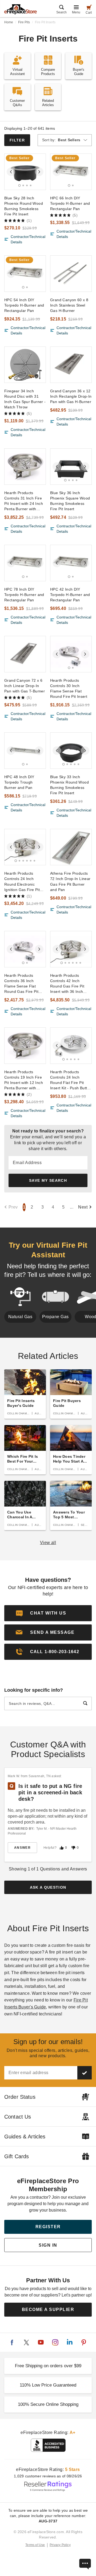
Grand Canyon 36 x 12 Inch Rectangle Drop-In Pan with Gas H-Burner (71, 396)
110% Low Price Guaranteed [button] (48, 2385)
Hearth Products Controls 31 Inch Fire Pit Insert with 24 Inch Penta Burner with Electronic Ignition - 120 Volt (24, 501)
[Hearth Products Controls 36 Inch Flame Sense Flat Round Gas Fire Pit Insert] (25, 949)
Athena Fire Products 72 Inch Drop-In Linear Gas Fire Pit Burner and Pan (70, 881)
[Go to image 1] (20, 185)
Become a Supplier (48, 2310)
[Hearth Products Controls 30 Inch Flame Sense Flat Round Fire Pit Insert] (71, 654)
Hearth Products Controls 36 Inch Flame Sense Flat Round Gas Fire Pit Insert (21, 984)
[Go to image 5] (78, 764)
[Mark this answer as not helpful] (73, 1848)
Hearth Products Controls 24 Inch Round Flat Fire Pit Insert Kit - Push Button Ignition (71, 1080)
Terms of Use (35, 2545)
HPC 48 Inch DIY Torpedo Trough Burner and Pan (19, 782)
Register (48, 2227)
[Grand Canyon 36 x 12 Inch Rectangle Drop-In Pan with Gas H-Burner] (71, 365)
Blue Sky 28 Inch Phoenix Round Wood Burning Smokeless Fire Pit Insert (24, 206)
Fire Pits (24, 22)
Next (83, 1207)
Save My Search (48, 1180)
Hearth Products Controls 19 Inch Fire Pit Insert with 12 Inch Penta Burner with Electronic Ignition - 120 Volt (24, 1080)
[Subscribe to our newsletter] (85, 2073)
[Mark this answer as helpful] (62, 1848)
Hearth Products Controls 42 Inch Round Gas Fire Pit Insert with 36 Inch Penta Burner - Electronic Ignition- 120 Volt (71, 984)
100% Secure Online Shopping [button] (48, 2404)
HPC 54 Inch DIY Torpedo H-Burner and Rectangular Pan (24, 305)
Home (9, 22)
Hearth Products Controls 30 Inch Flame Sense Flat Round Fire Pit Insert (69, 688)
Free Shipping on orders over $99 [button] (48, 2366)
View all (48, 1543)
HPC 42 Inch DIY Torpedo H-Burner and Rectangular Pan (70, 595)
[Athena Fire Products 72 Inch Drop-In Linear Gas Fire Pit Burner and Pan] (71, 847)
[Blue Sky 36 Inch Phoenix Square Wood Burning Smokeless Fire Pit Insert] (71, 467)
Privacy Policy (60, 2545)
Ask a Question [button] (48, 1887)
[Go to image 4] (31, 185)
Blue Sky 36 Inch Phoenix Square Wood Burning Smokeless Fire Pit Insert (70, 501)
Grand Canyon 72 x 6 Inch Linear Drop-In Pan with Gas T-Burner (25, 686)
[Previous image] (11, 172)
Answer (22, 1848)
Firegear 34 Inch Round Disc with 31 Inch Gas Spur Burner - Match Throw (25, 399)
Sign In (48, 2245)
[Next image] (39, 172)
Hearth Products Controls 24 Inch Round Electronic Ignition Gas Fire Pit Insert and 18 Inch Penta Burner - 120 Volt (22, 882)
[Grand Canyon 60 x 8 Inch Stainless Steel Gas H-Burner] (71, 274)
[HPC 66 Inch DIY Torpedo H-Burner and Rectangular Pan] (71, 172)
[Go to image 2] (23, 185)
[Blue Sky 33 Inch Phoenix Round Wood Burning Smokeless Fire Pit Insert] (71, 751)
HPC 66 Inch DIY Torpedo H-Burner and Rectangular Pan (70, 203)
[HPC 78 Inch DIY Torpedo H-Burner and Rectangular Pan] (25, 563)
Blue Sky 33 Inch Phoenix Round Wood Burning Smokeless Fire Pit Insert (69, 785)
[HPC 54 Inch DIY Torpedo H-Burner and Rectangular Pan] (25, 274)
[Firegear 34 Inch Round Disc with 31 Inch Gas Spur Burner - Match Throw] (25, 365)
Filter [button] (17, 140)
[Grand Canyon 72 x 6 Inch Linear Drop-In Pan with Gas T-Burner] (25, 654)
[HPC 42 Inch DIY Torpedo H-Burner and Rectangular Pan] (71, 563)
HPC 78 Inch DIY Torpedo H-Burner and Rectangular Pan (24, 595)
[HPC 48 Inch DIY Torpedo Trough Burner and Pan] (25, 751)
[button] (48, 1632)
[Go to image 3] (27, 185)
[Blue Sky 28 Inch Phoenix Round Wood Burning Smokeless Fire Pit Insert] (25, 172)
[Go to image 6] (34, 861)
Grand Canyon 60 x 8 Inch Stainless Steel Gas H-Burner (69, 305)
